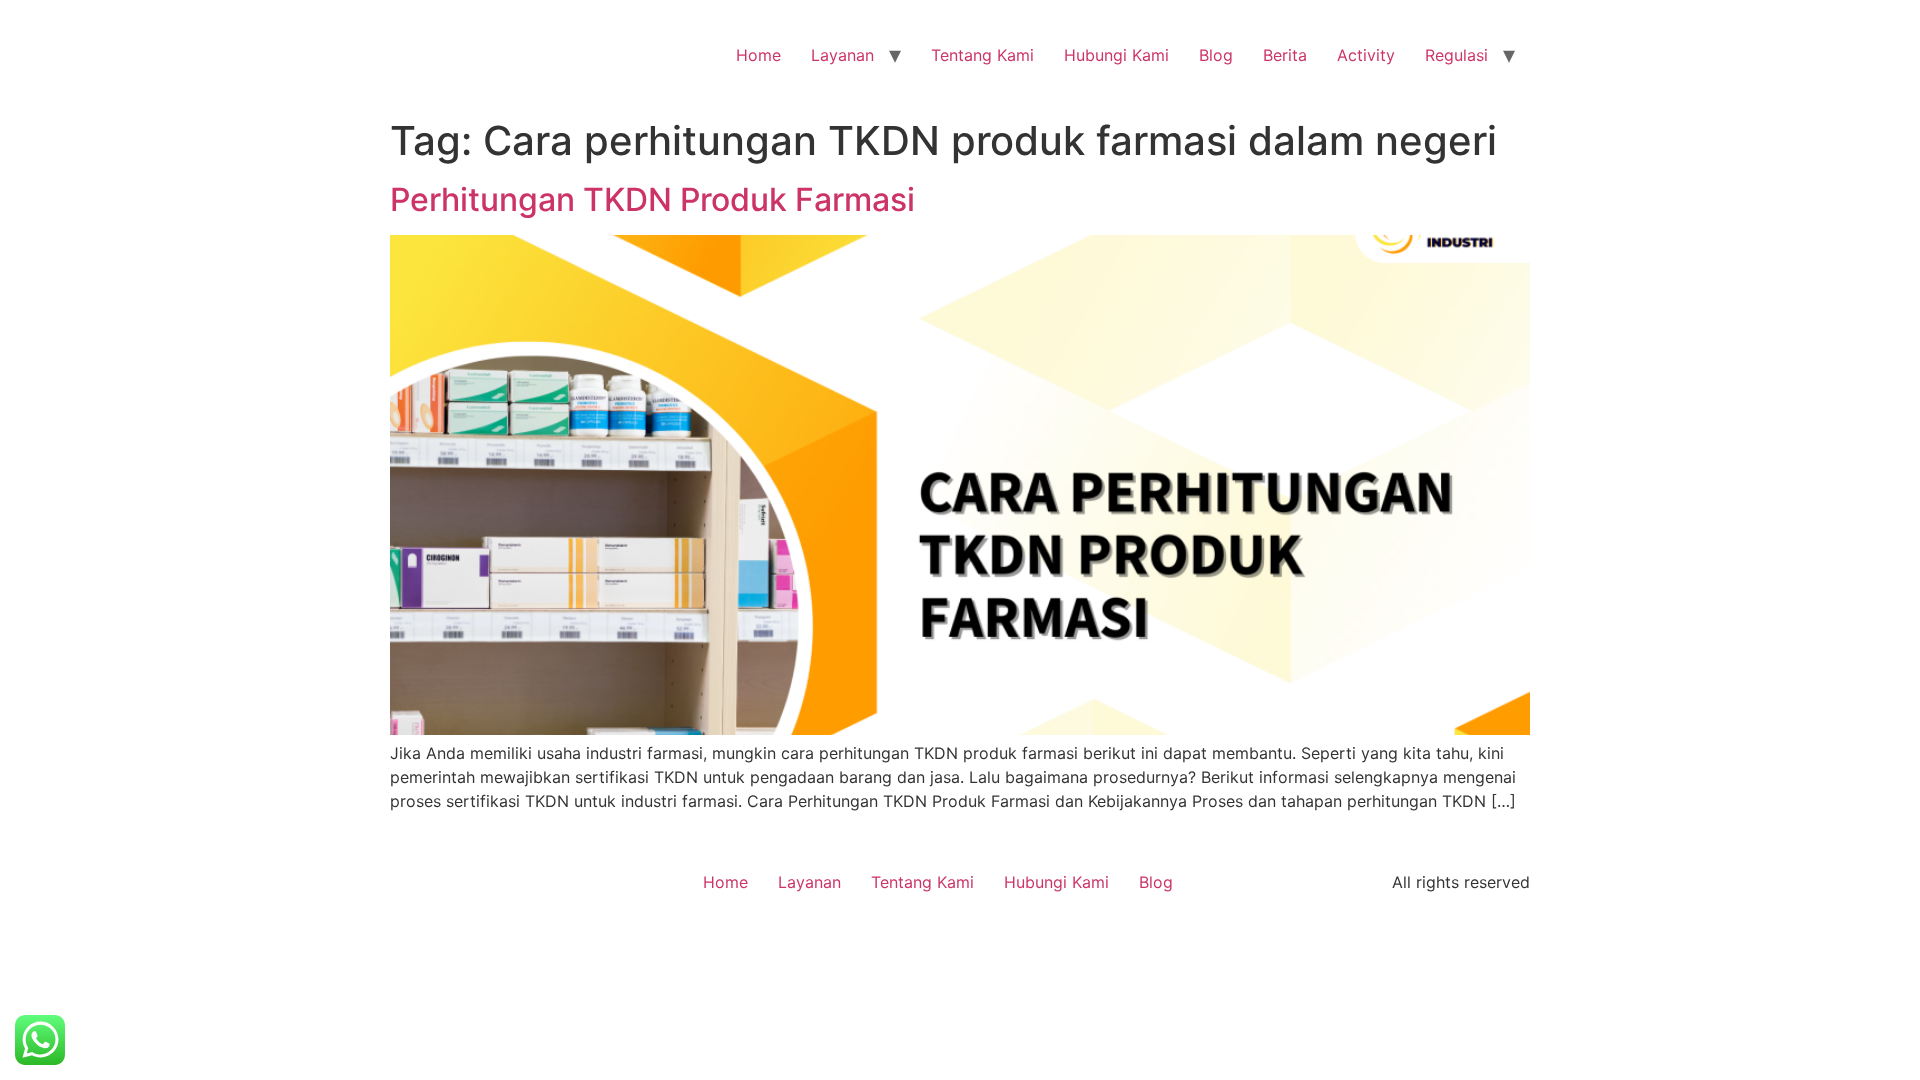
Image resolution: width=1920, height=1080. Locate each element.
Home (758, 55)
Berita (1285, 55)
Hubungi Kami (1116, 55)
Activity (1366, 55)
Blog (1216, 55)
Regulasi (1456, 55)
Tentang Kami (982, 55)
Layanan (842, 55)
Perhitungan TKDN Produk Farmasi (652, 199)
